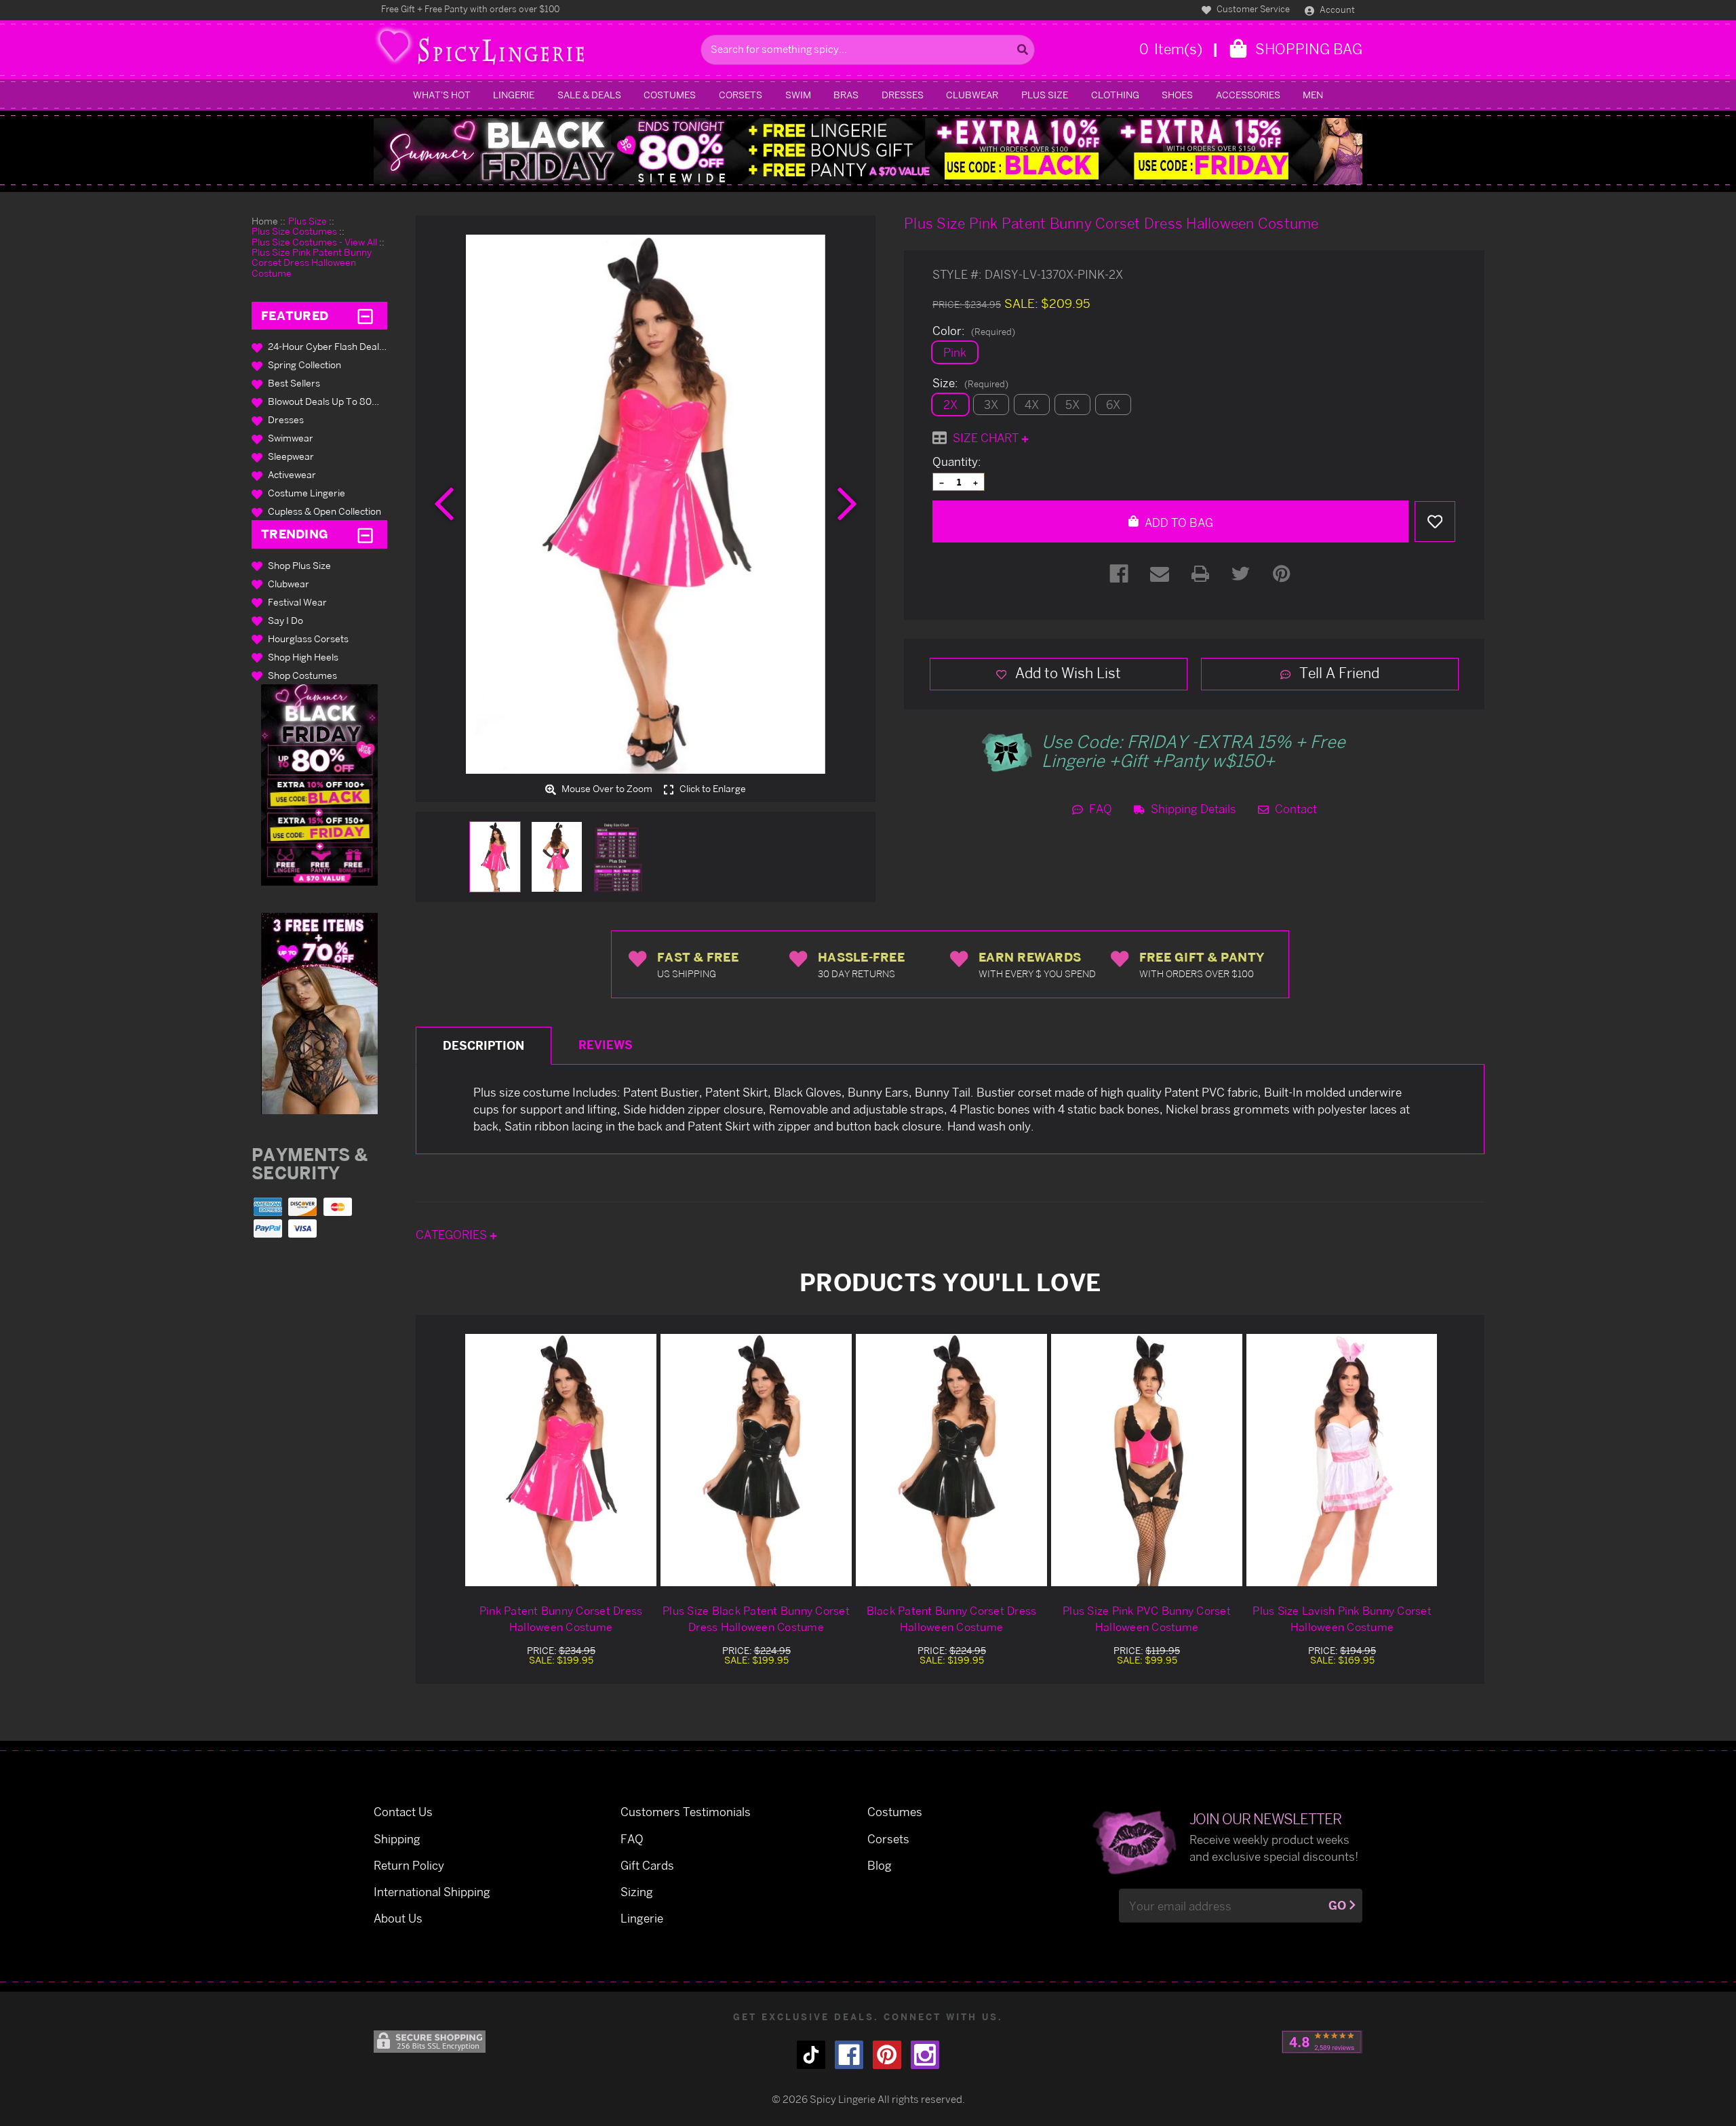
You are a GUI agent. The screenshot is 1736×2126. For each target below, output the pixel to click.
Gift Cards (647, 1865)
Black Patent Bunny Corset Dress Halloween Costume (952, 1619)
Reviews (606, 1045)
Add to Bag (1178, 523)
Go (1337, 1905)
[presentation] (444, 504)
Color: (974, 331)
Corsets (741, 95)
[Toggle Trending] (365, 534)
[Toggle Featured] (365, 316)
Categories (453, 1235)
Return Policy (409, 1865)
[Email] (1160, 574)
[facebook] (849, 2055)
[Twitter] (1241, 574)
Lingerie (514, 95)
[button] (319, 785)
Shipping (397, 1839)
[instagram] (925, 2055)
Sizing (637, 1892)
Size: (970, 383)
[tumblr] (811, 2055)
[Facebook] (1119, 574)
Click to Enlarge (712, 789)
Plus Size (1045, 95)
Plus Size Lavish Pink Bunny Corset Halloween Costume (1342, 1619)
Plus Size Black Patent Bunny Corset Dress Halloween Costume (756, 1619)
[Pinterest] (1282, 574)
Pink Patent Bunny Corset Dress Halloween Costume (561, 1619)
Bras (846, 95)
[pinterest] (887, 2055)
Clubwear (972, 95)
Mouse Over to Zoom (606, 789)
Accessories (1248, 95)
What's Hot (442, 95)
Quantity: (957, 462)
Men (1313, 95)
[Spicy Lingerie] (534, 50)
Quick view (561, 1460)
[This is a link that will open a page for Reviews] (1322, 2042)
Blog (880, 1865)
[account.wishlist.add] (1435, 521)
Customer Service (1252, 9)
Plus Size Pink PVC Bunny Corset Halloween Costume (1147, 1619)
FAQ (1099, 809)
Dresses (903, 95)
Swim (798, 95)
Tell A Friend (1338, 673)
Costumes (670, 95)
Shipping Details (1192, 809)
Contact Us (403, 1812)
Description (484, 1045)
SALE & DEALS (589, 95)
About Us (398, 1918)
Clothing (1115, 95)
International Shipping (432, 1892)
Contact (1295, 809)
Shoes (1177, 95)
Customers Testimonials (686, 1812)
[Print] (1200, 574)
